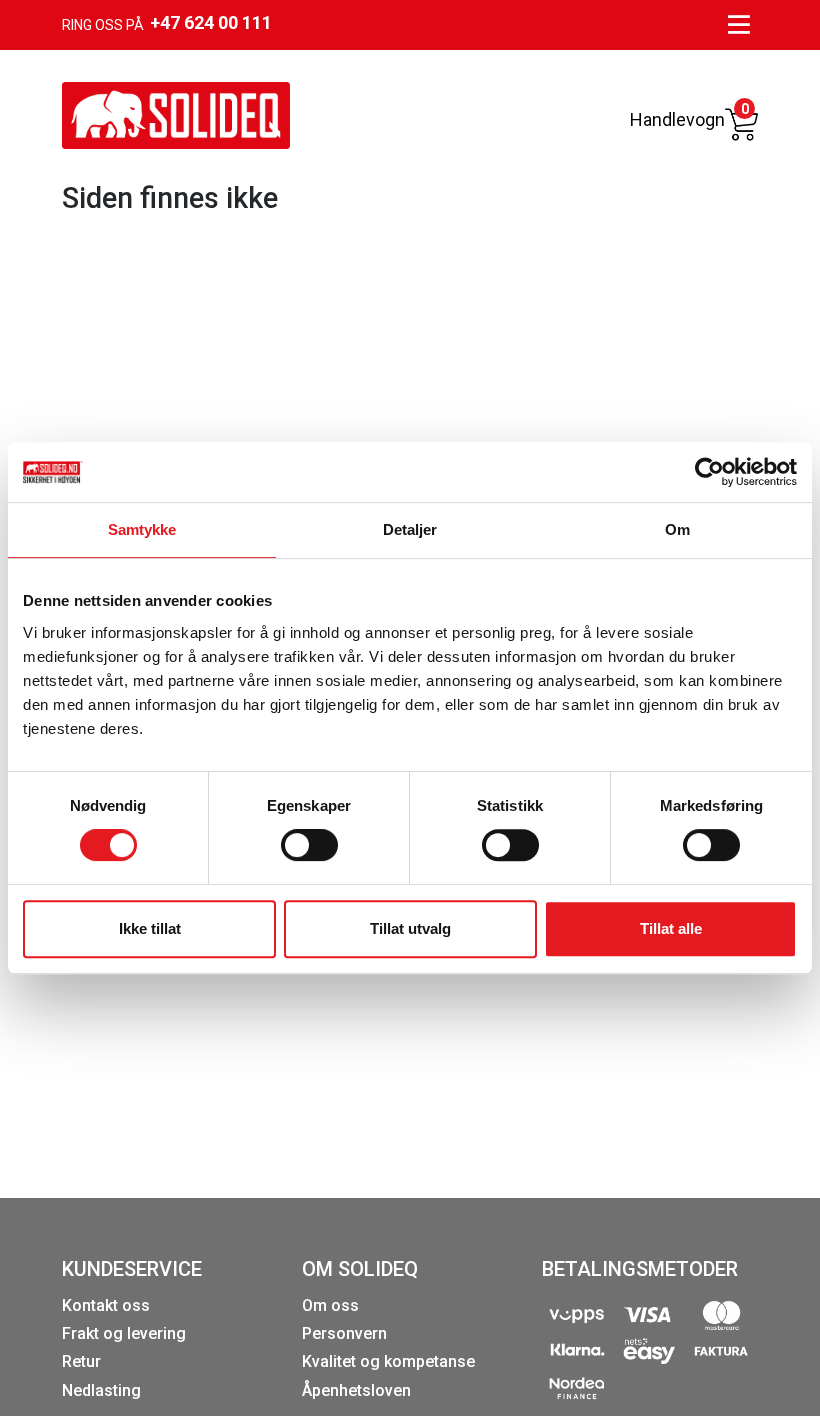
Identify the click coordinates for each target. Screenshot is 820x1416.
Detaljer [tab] (410, 529)
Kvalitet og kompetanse (388, 1361)
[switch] (309, 845)
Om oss (330, 1305)
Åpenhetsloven (356, 1390)
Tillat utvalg (410, 928)
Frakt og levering (124, 1333)
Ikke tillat (150, 928)
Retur (81, 1361)
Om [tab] (677, 529)
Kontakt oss (106, 1305)
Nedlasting (101, 1390)
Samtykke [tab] (142, 529)
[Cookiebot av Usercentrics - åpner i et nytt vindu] (709, 472)
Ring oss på (167, 22)
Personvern (344, 1333)
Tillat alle (671, 928)
